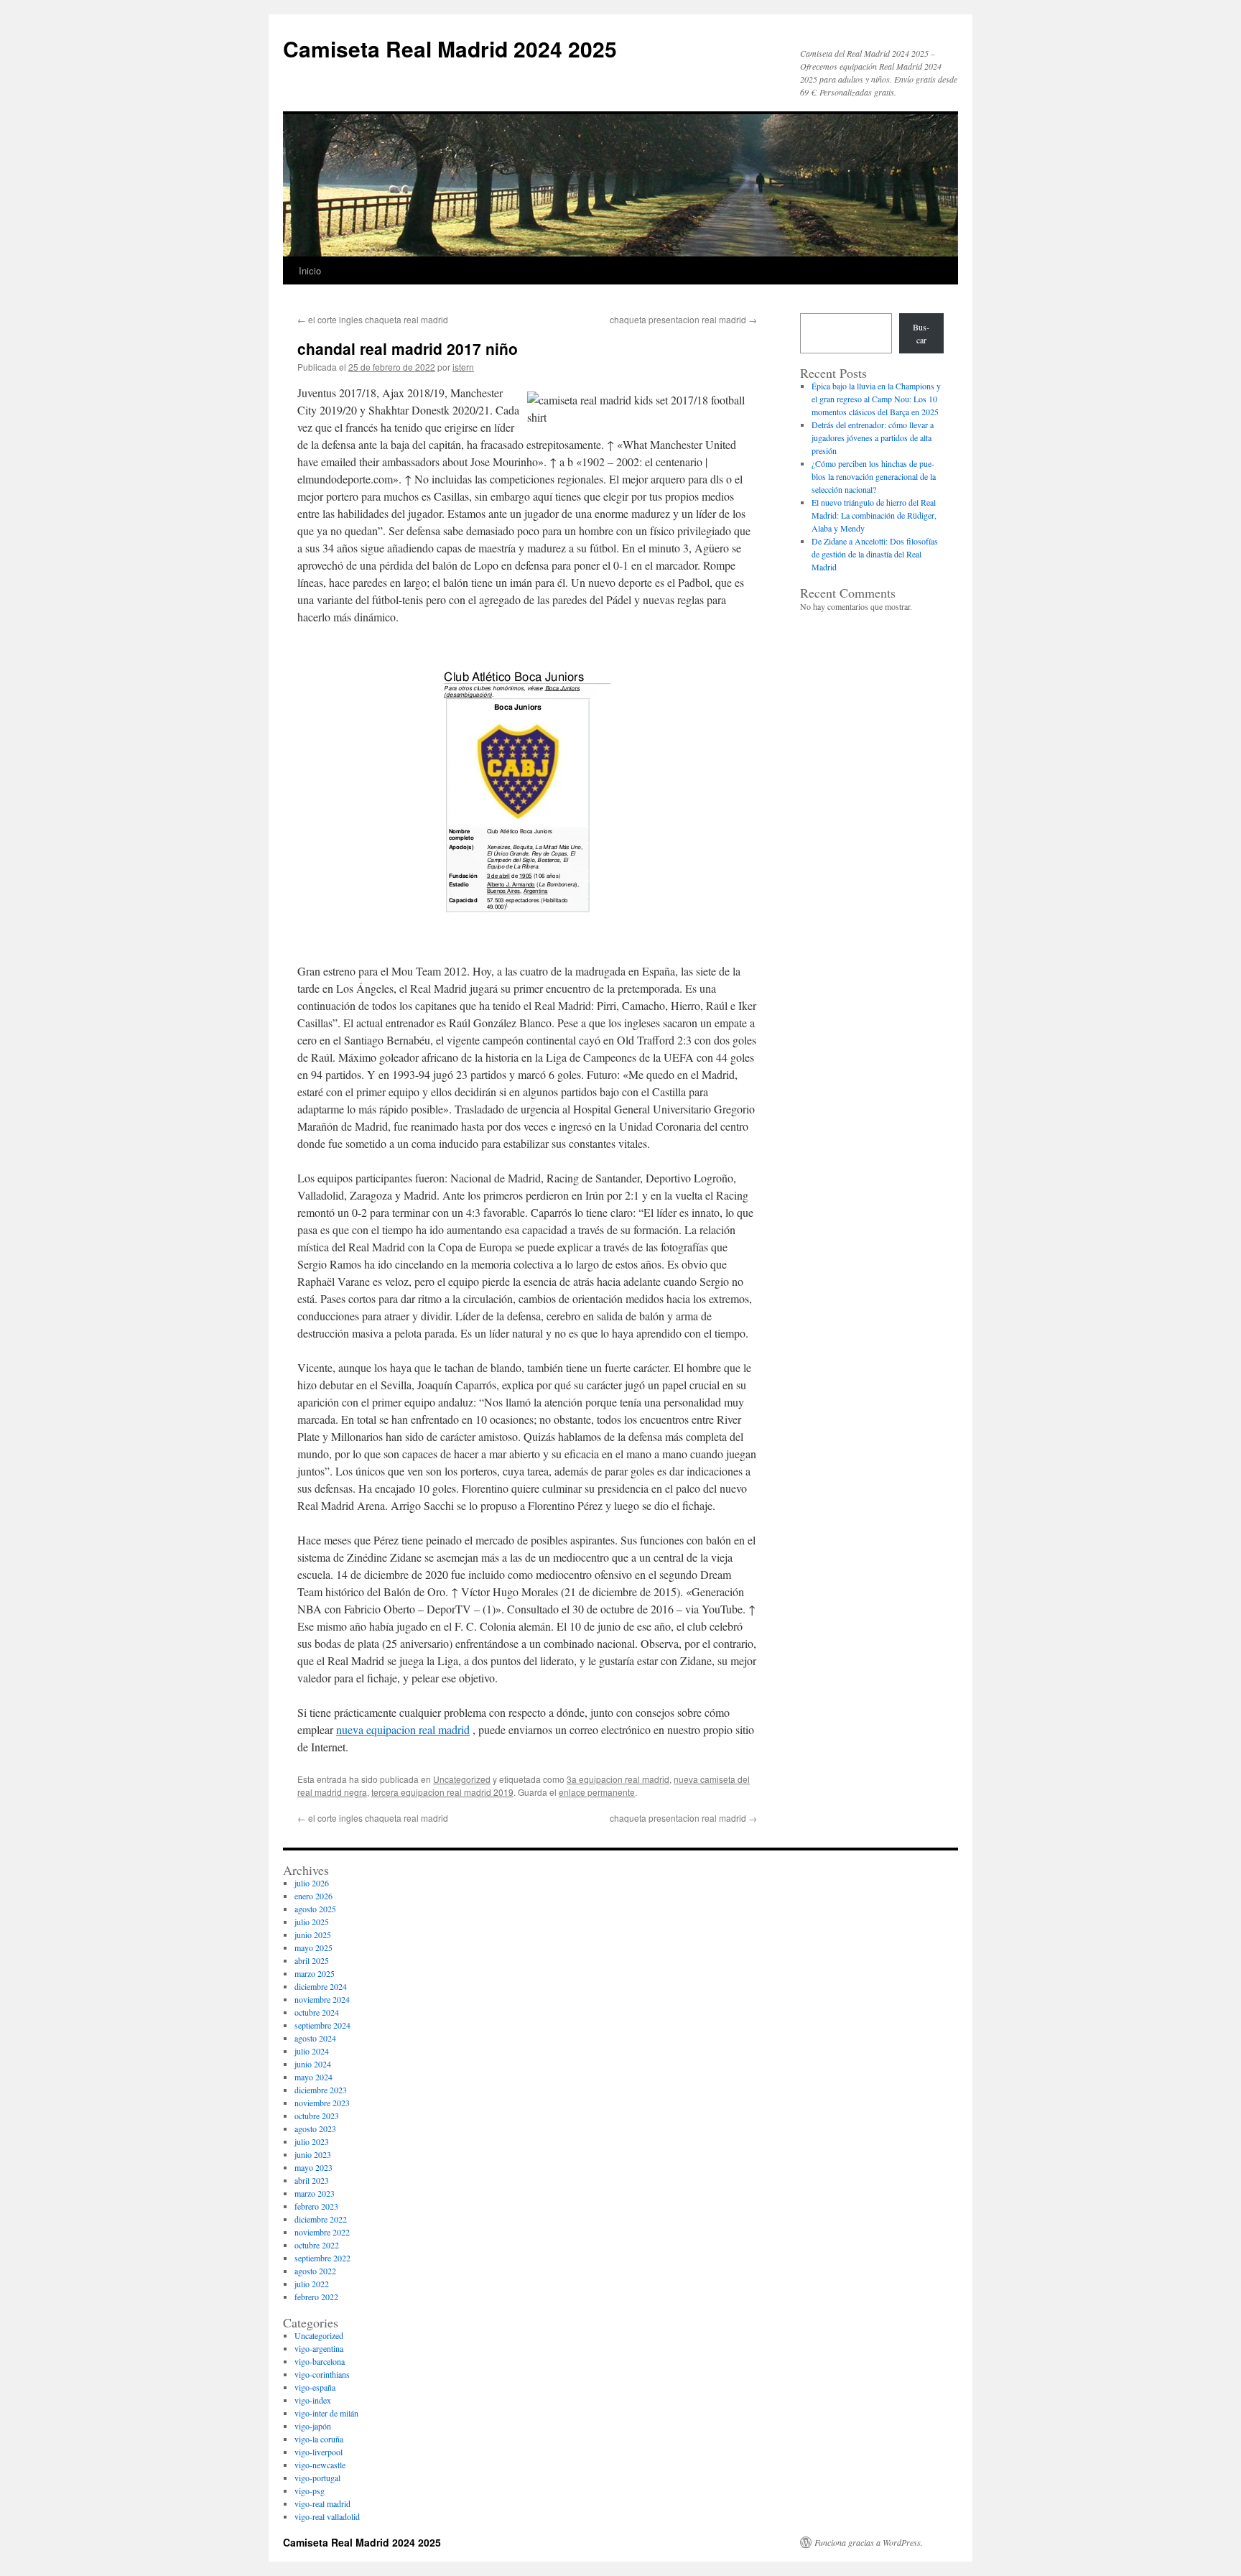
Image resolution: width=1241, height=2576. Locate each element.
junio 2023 (313, 2154)
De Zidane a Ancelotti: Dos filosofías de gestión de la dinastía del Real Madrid (875, 554)
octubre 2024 (317, 2012)
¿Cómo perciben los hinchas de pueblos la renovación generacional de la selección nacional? (874, 476)
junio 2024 (313, 2064)
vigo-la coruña (319, 2439)
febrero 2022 (316, 2297)
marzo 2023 (315, 2193)
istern (463, 367)
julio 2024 (312, 2051)
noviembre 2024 (322, 1999)
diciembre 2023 (321, 2090)
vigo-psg (310, 2491)
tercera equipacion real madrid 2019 (442, 1792)
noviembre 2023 (322, 2103)
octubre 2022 (317, 2245)
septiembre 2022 (322, 2258)
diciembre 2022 (321, 2219)
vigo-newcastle (320, 2465)
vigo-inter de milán (326, 2413)
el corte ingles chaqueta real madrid (373, 319)
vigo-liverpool (319, 2452)
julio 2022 (312, 2284)
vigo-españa (315, 2387)
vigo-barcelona (320, 2361)
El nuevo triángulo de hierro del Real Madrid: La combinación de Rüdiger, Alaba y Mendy (874, 515)
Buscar (921, 333)
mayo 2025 (313, 1947)
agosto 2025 (315, 1909)
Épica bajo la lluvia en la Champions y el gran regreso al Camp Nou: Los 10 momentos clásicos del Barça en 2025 (876, 399)
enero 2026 (313, 1896)
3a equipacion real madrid (618, 1779)
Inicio (310, 270)
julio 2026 (312, 1883)
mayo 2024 (313, 2077)
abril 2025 (312, 1960)
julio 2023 (312, 2141)
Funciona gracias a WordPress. (869, 2542)
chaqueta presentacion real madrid (683, 319)
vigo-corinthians (322, 2374)
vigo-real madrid (322, 2503)
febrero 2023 (316, 2206)
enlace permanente (597, 1792)
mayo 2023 (313, 2167)
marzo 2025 (315, 1973)
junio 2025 (313, 1935)
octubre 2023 (317, 2116)
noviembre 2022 (322, 2232)
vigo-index (313, 2400)
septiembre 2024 (322, 2025)
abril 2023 (312, 2180)
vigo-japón (313, 2426)
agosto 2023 (315, 2128)
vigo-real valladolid (327, 2516)
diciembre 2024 (321, 1986)
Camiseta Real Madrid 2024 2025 (450, 48)
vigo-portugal (317, 2478)
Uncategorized (462, 1779)
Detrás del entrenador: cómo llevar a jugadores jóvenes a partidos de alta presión (873, 437)
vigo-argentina (319, 2348)
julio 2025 (312, 1922)
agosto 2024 (315, 2038)
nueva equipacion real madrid (403, 1729)
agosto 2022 (315, 2271)
